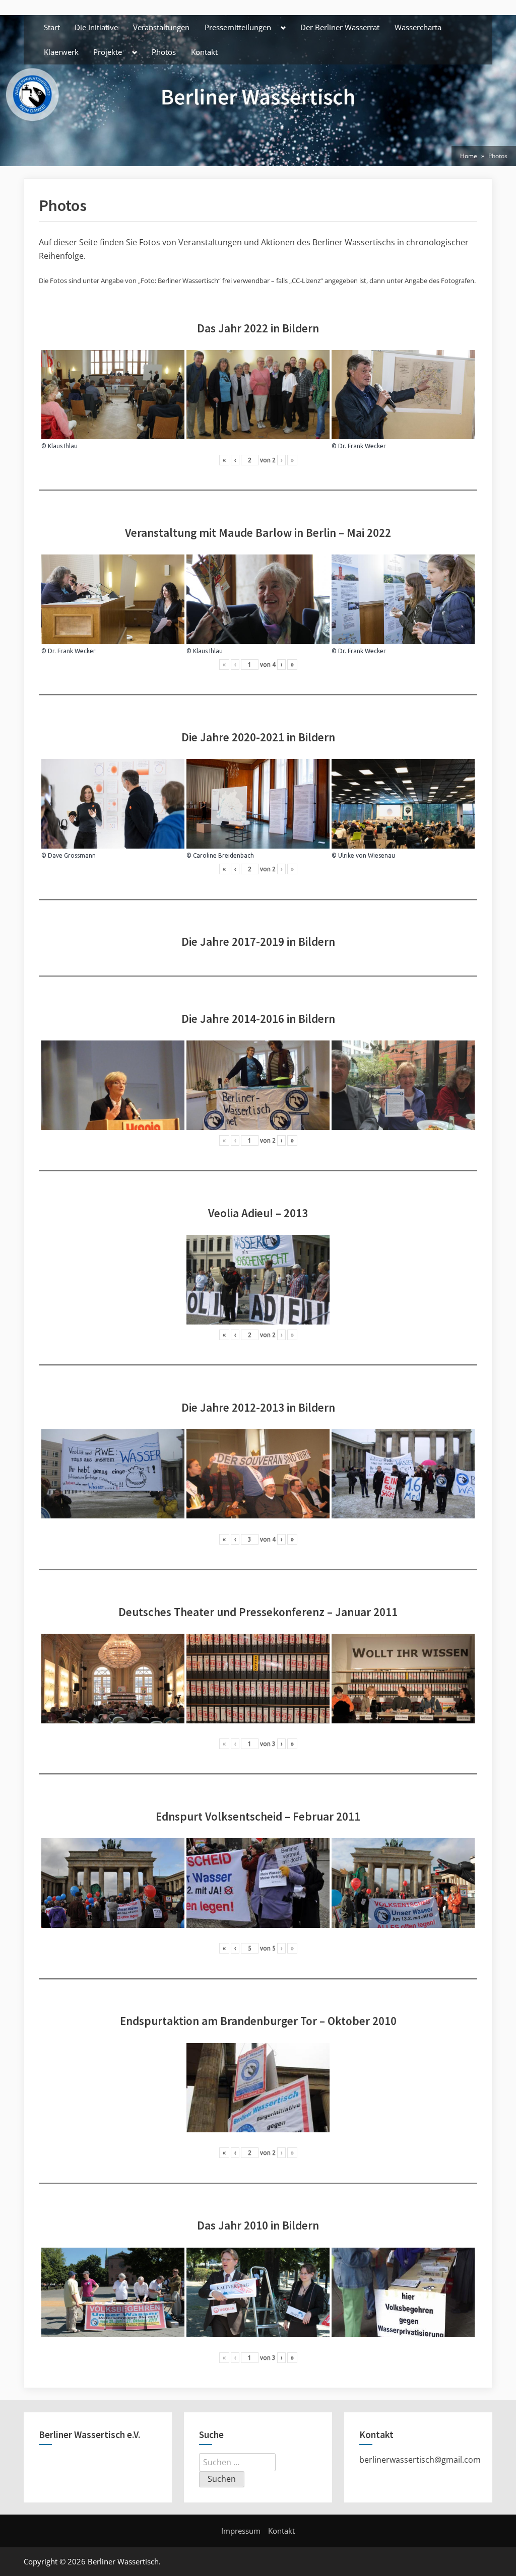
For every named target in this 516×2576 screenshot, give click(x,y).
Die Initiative (96, 27)
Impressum (241, 2531)
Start (52, 27)
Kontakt (204, 52)
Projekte (108, 52)
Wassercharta (418, 27)
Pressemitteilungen (238, 27)
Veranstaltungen (161, 27)
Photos (164, 52)
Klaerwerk (61, 52)
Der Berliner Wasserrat (340, 27)
